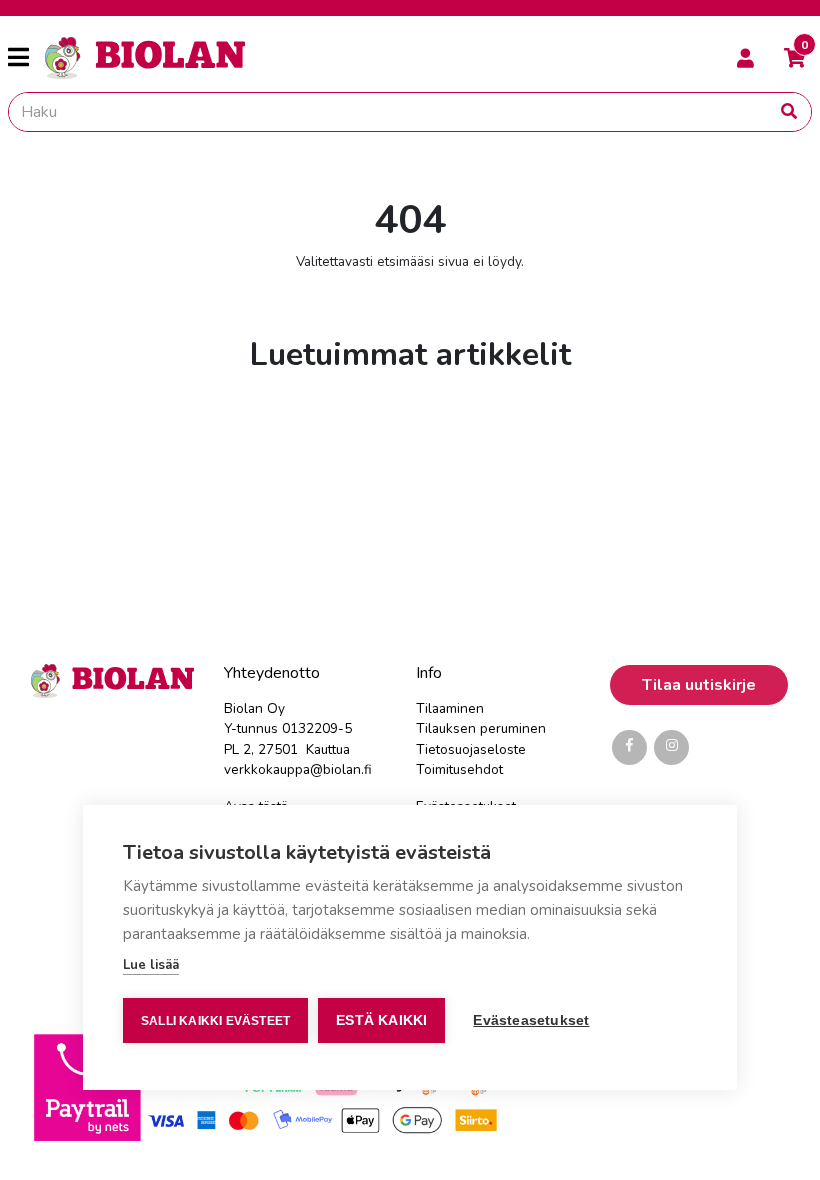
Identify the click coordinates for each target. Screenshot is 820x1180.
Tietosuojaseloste (471, 749)
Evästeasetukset (531, 1020)
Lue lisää (151, 965)
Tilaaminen (450, 708)
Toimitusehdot (459, 769)
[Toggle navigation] (26, 57)
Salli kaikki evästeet (215, 1021)
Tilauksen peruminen (481, 728)
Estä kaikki (381, 1020)
